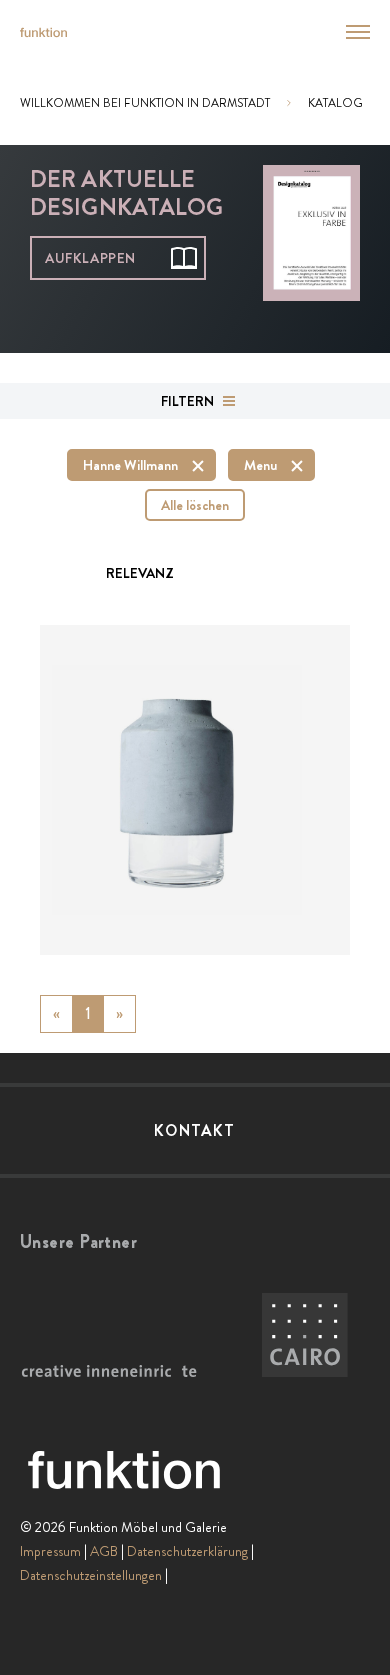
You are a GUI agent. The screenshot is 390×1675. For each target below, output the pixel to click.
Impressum (50, 1551)
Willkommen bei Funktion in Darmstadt (145, 103)
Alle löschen (195, 505)
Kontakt (194, 1130)
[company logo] (43, 32)
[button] (346, 32)
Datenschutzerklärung (187, 1551)
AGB (104, 1551)
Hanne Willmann (130, 465)
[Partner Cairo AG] (305, 1336)
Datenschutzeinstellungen (91, 1575)
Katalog (335, 103)
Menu (260, 465)
